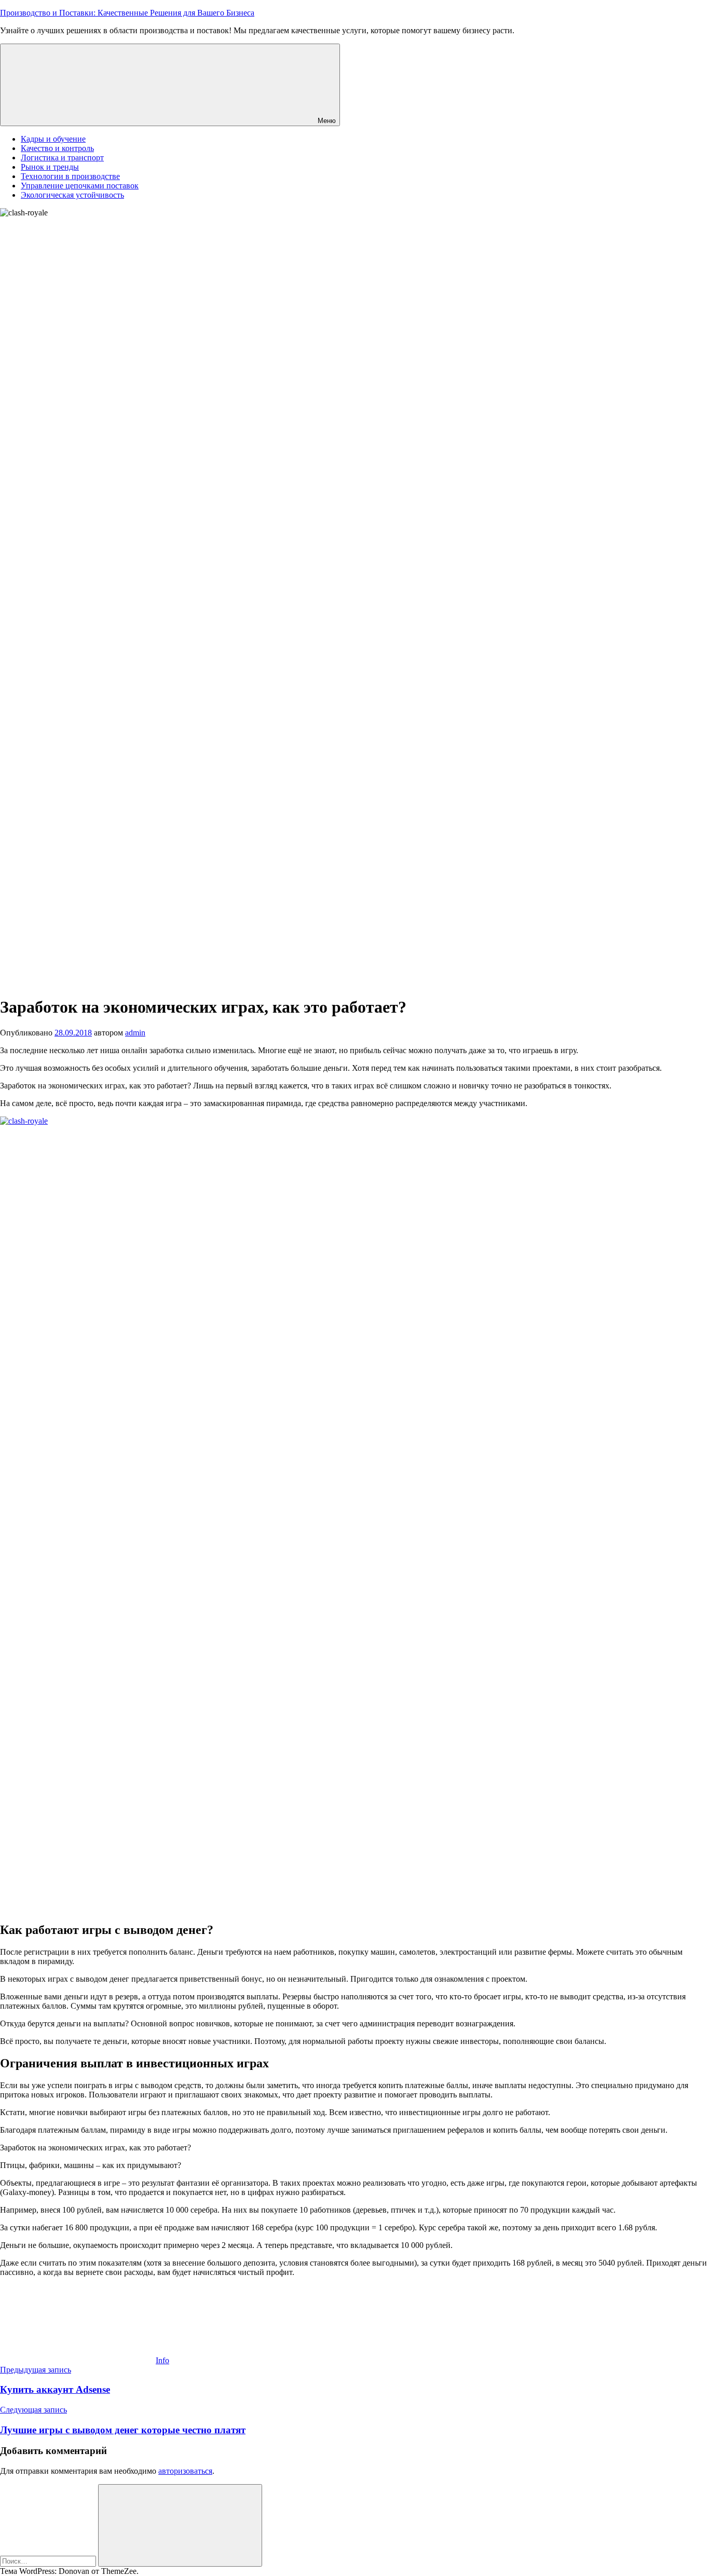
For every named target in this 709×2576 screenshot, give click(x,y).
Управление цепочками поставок (80, 186)
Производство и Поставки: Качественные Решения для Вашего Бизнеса (127, 13)
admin (135, 1033)
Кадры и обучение (53, 139)
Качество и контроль (57, 148)
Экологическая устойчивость (72, 195)
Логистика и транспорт (62, 158)
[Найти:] (49, 2561)
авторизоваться (185, 2471)
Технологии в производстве (70, 176)
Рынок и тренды (50, 167)
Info (162, 2360)
